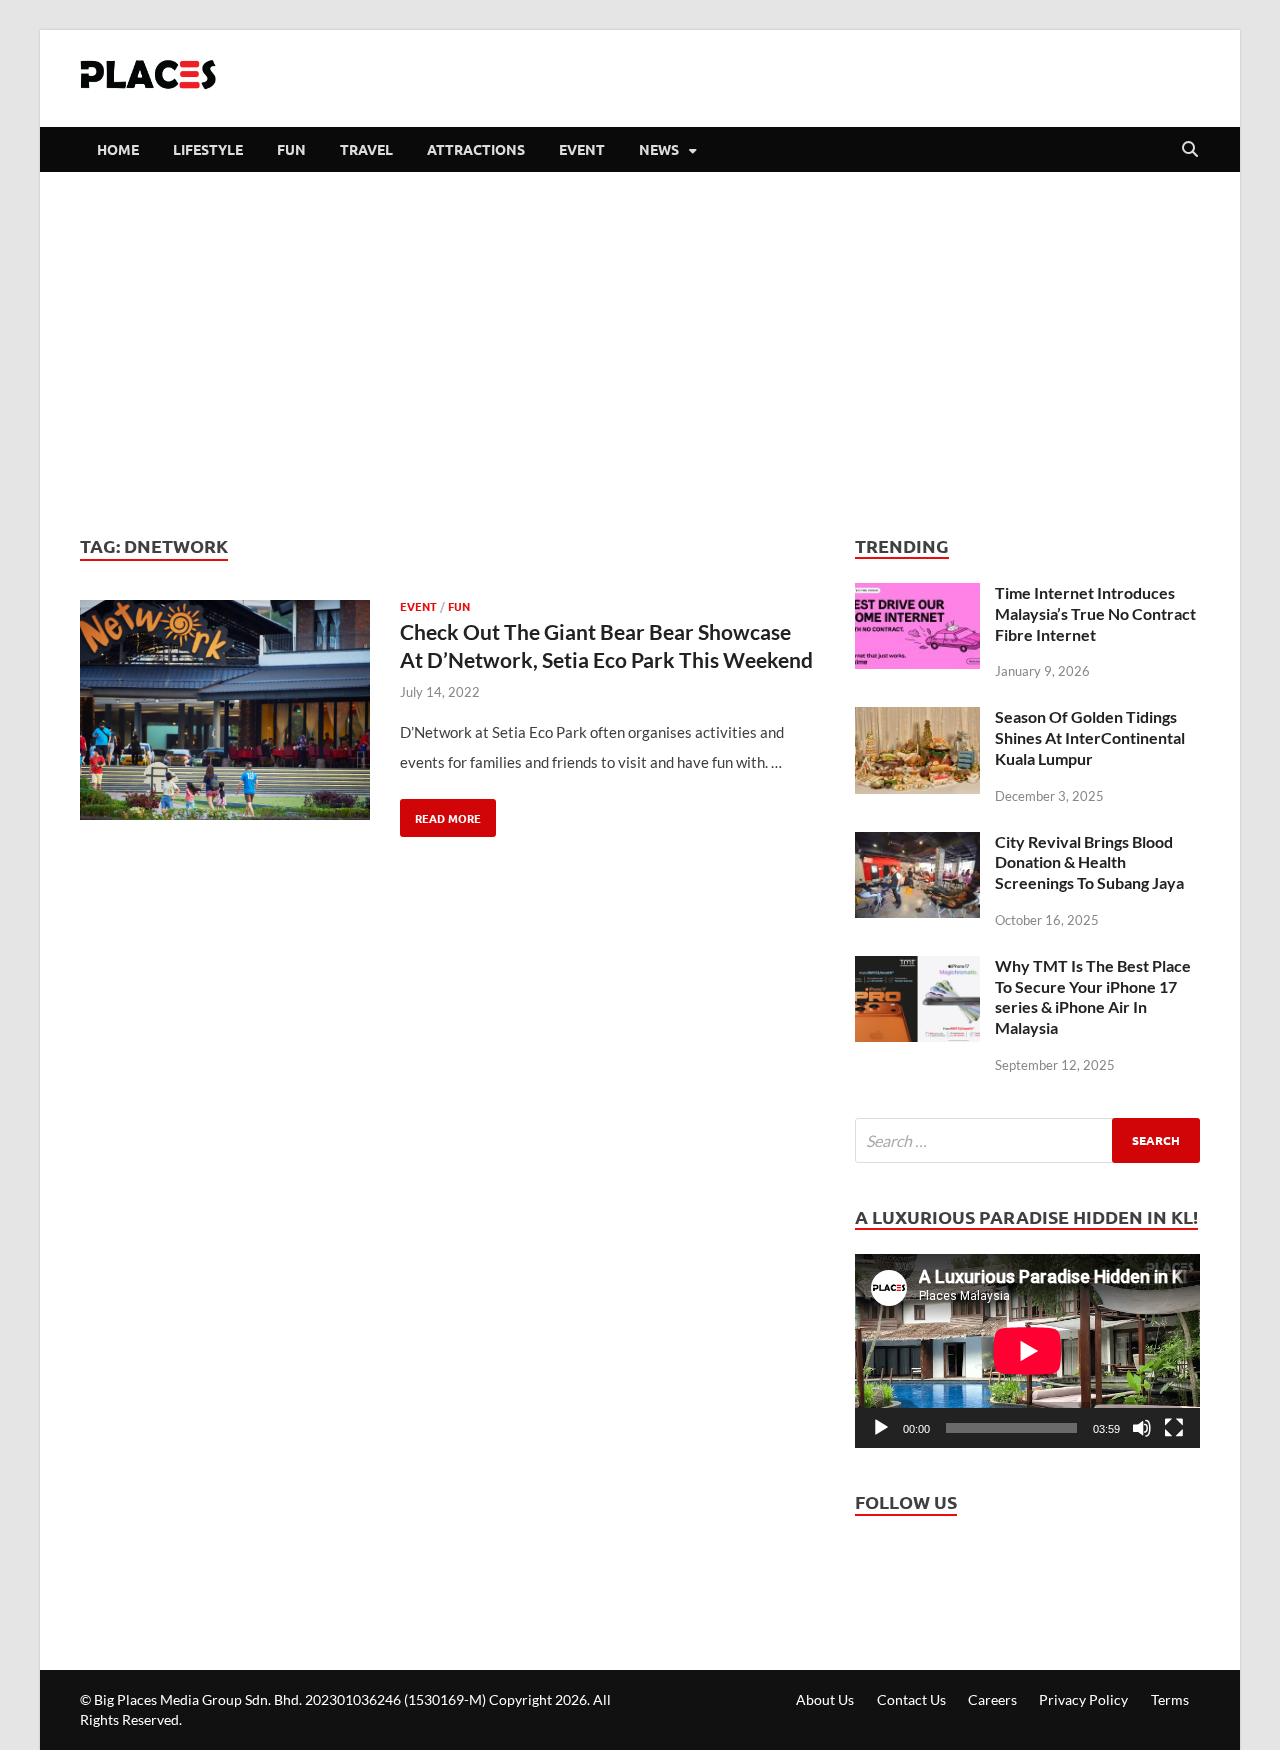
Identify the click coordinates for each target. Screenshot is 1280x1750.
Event (582, 149)
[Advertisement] (640, 352)
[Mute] (1142, 1428)
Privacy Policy (1083, 1699)
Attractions (476, 149)
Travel (366, 149)
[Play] (881, 1428)
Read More (440, 812)
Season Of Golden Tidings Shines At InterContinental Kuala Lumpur (1090, 737)
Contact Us (911, 1699)
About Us (825, 1699)
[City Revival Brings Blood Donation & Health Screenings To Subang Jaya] (917, 847)
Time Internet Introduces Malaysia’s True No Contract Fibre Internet (1095, 613)
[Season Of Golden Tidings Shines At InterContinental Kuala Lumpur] (917, 722)
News (659, 149)
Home (118, 149)
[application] (1027, 1351)
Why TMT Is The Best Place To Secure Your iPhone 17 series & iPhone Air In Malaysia (1093, 996)
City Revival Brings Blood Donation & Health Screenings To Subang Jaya (1089, 862)
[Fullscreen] (1174, 1428)
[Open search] (1190, 150)
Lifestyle (208, 149)
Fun (291, 149)
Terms (1170, 1699)
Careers (992, 1699)
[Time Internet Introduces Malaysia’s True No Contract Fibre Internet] (917, 598)
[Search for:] (1027, 1140)
